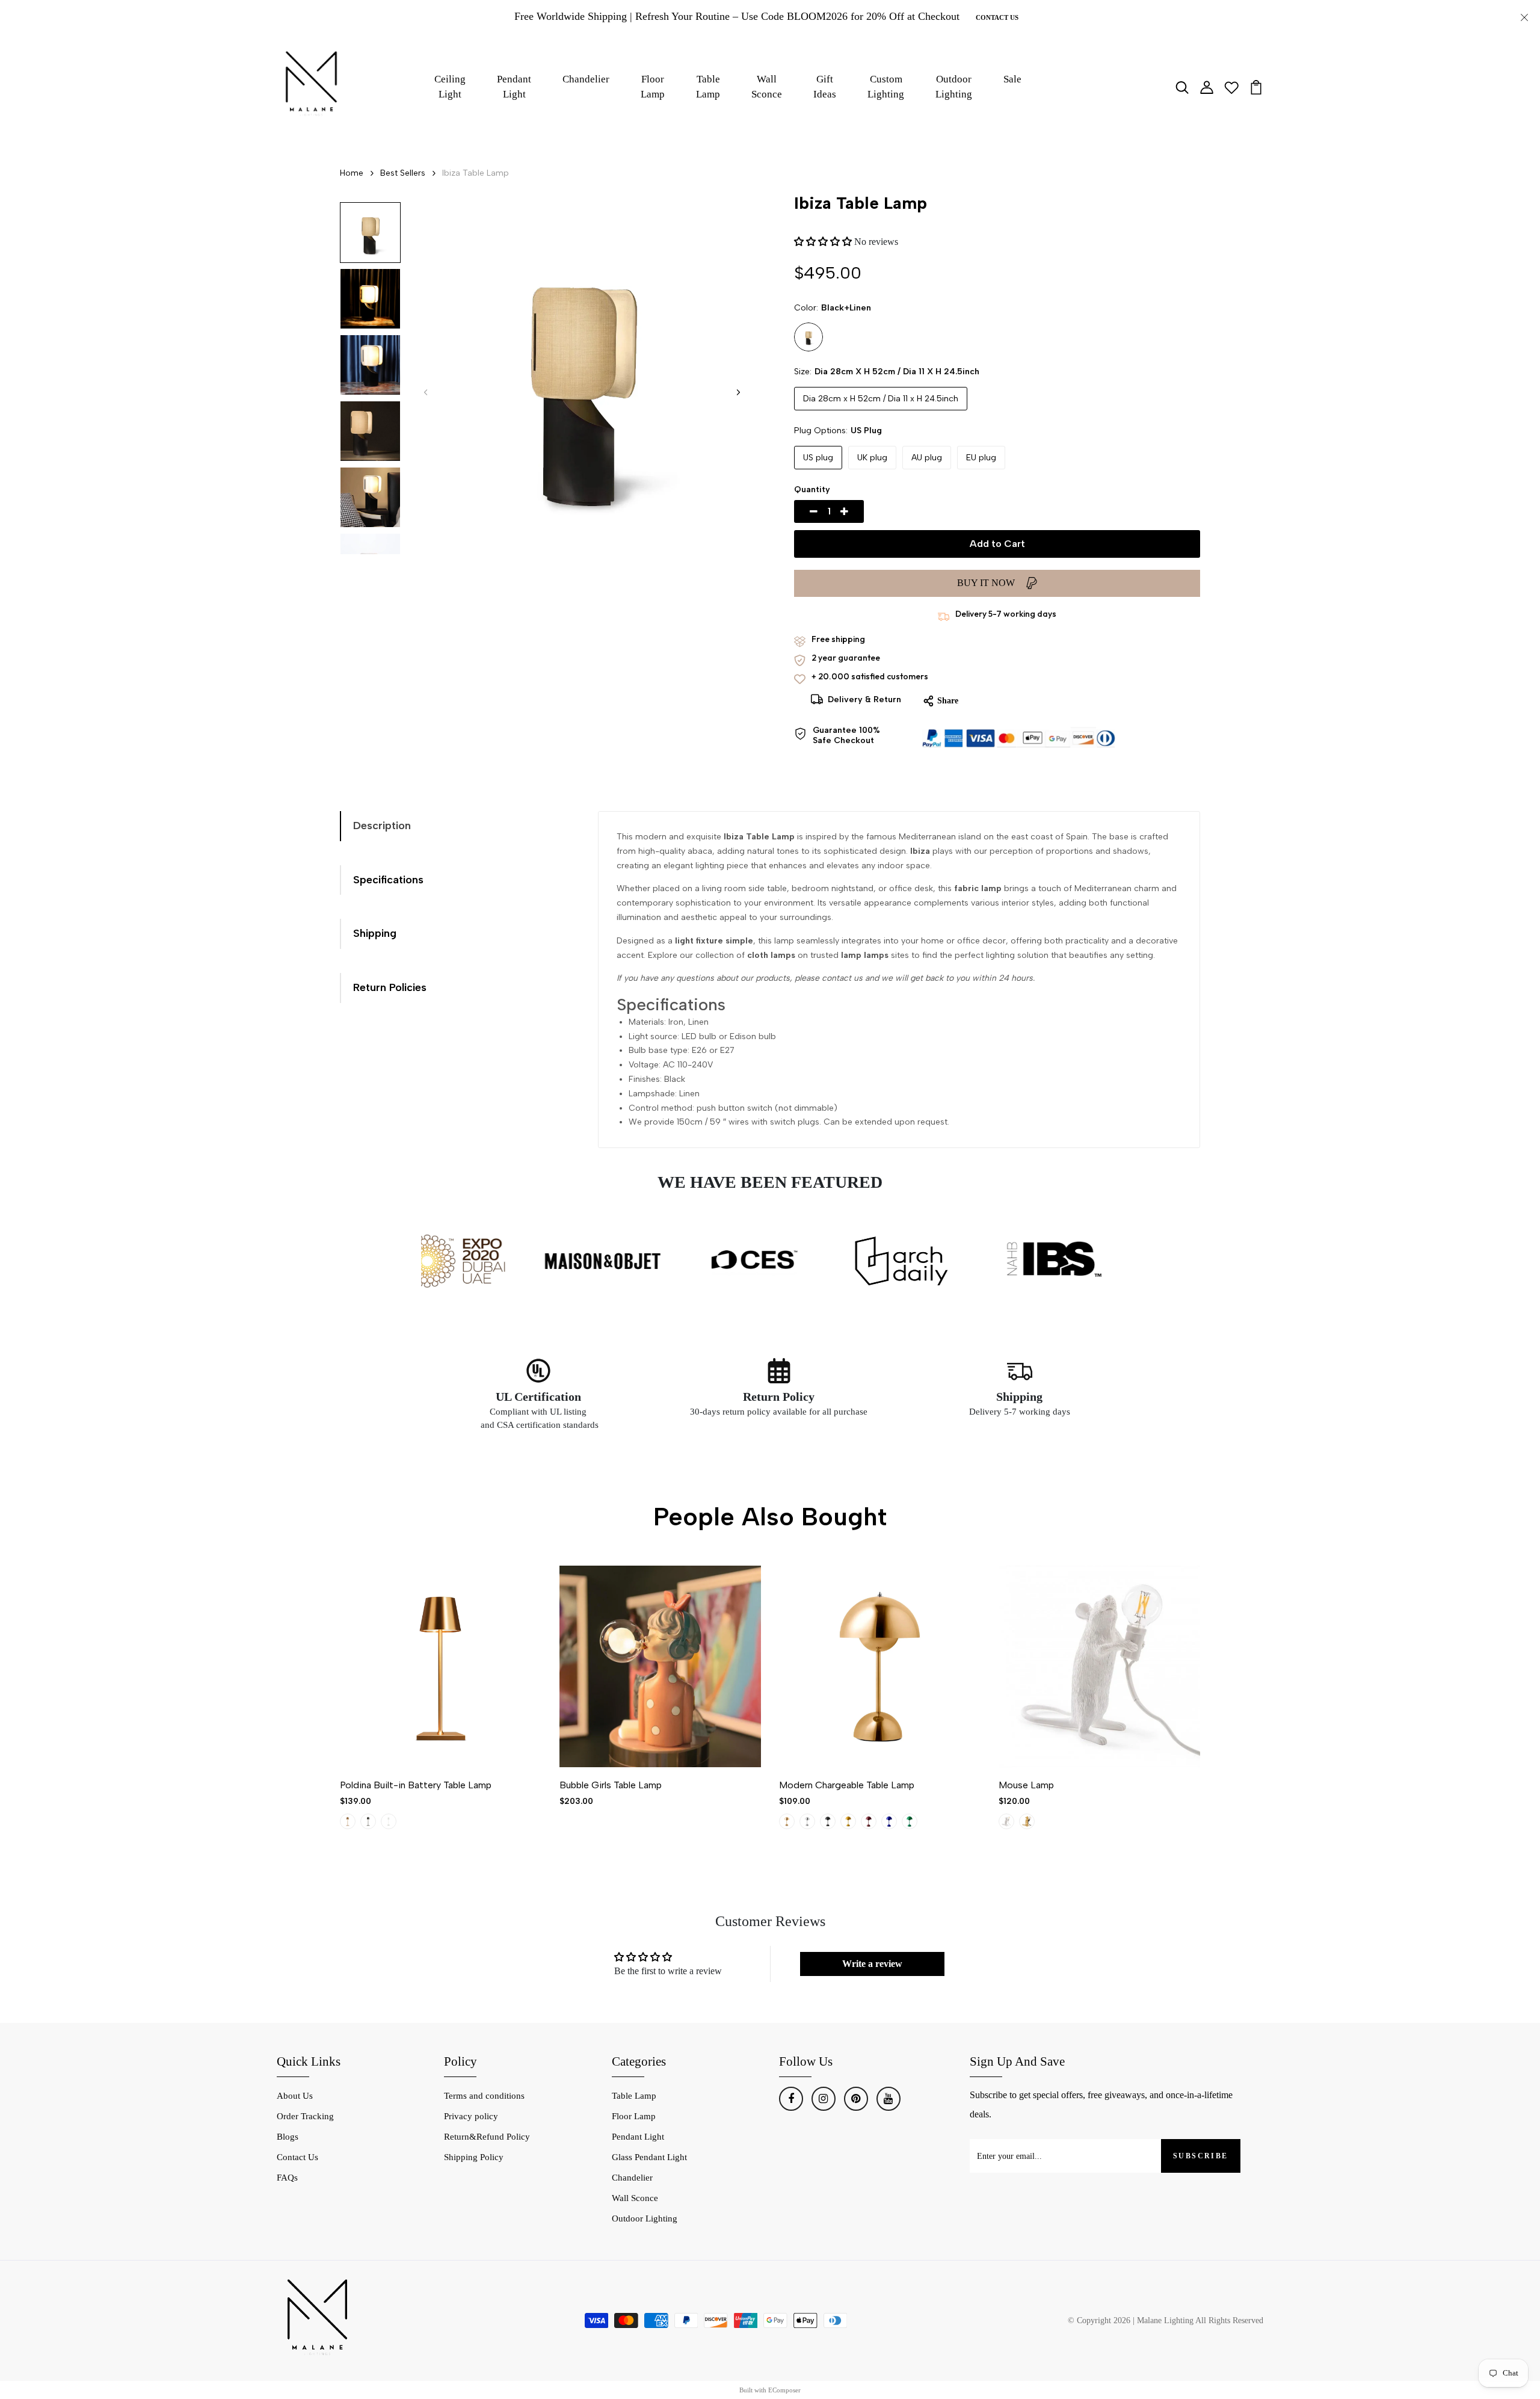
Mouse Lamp (1026, 1785)
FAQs (287, 2178)
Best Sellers (403, 173)
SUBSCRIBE (1201, 2156)
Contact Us (997, 17)
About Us (295, 2096)
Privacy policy (471, 2116)
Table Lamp (708, 87)
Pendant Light (514, 87)
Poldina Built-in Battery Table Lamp (416, 1785)
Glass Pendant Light (649, 2157)
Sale (1012, 79)
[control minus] (799, 511)
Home (352, 173)
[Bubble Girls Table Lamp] (660, 1666)
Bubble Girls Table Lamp (611, 1785)
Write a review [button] (872, 1964)
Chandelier (586, 79)
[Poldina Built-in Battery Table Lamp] (441, 1666)
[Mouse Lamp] (1099, 1666)
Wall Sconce (767, 87)
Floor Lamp (653, 87)
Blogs (288, 2137)
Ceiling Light (450, 87)
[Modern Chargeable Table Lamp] (880, 1666)
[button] (738, 392)
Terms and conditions (484, 2096)
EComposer (784, 2390)
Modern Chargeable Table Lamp (847, 1785)
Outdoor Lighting (954, 87)
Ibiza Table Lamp (476, 173)
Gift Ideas (825, 87)
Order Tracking (305, 2116)
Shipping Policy (474, 2157)
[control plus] (858, 511)
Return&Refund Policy (487, 2137)
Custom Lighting (886, 87)
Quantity (812, 489)
